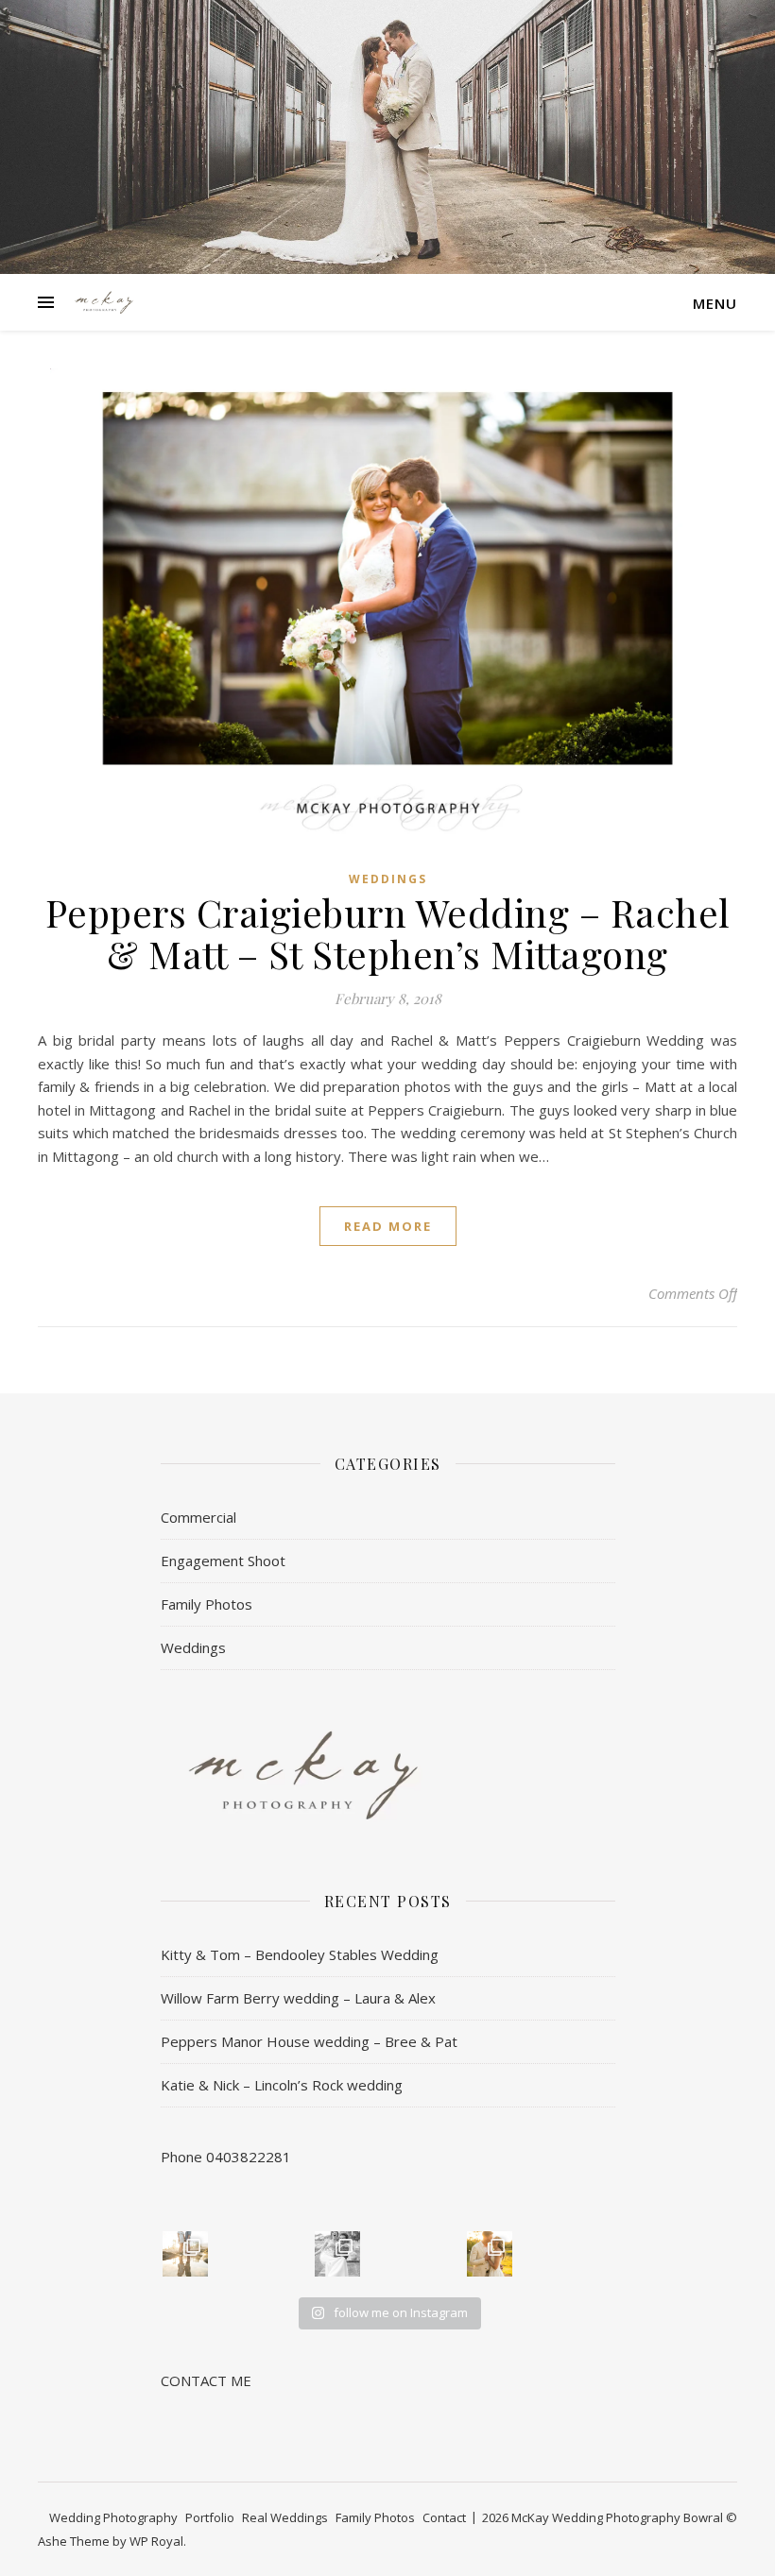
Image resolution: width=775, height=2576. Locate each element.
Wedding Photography (113, 2517)
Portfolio (210, 2517)
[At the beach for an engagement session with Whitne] (185, 2254)
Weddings (388, 879)
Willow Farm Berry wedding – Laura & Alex (298, 1998)
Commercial (198, 1517)
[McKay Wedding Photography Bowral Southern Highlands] (104, 302)
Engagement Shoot (223, 1561)
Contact (444, 2517)
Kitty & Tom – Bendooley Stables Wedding (300, 1954)
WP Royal (156, 2541)
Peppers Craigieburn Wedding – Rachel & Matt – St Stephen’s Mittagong (388, 933)
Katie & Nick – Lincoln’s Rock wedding (282, 2085)
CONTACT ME (206, 2380)
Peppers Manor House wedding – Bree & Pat (309, 2041)
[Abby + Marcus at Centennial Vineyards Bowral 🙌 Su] (490, 2254)
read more (388, 1226)
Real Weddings (285, 2517)
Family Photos (207, 1604)
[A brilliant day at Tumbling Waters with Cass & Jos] (337, 2254)
